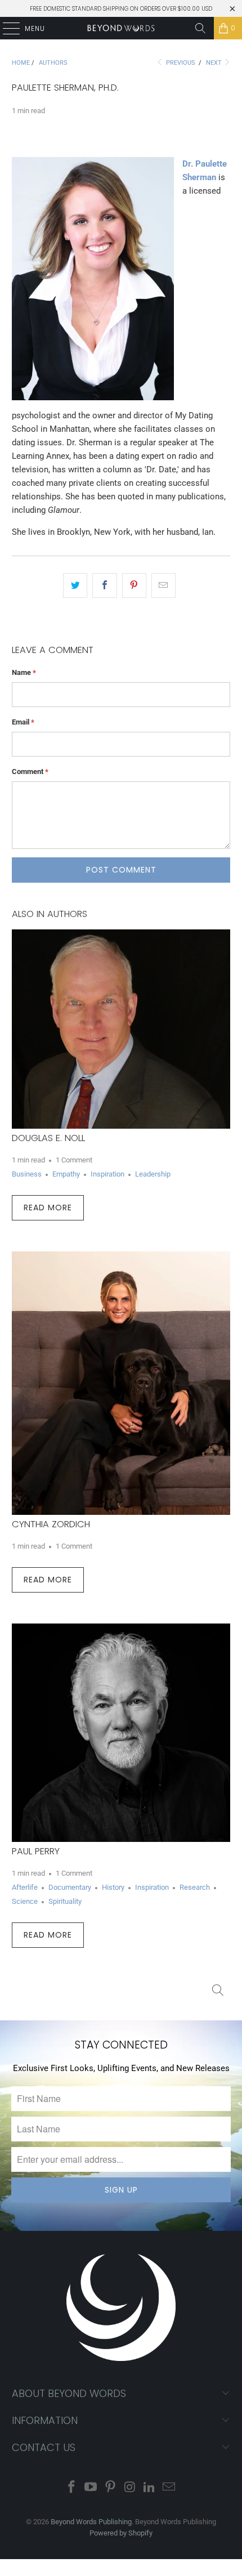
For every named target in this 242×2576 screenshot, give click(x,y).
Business (27, 1174)
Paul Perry (36, 1851)
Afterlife (25, 1887)
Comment (30, 772)
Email (23, 722)
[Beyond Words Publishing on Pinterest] (111, 2488)
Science (25, 1901)
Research (195, 1887)
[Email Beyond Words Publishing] (169, 2488)
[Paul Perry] (121, 1733)
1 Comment (74, 1160)
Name (24, 672)
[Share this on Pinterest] (134, 585)
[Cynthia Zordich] (121, 1383)
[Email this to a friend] (163, 585)
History (113, 1887)
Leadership (153, 1174)
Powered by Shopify (121, 2533)
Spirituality (65, 1901)
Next (215, 63)
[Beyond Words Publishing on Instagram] (131, 2488)
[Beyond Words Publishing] (121, 28)
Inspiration (107, 1174)
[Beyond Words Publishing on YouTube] (91, 2488)
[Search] (200, 28)
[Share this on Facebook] (104, 585)
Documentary (70, 1887)
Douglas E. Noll (48, 1138)
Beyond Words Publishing (91, 2522)
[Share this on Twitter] (75, 585)
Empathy (66, 1174)
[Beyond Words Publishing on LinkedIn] (150, 2488)
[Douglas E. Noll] (121, 1029)
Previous (180, 63)
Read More (48, 1207)
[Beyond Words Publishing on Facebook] (71, 2488)
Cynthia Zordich (51, 1524)
